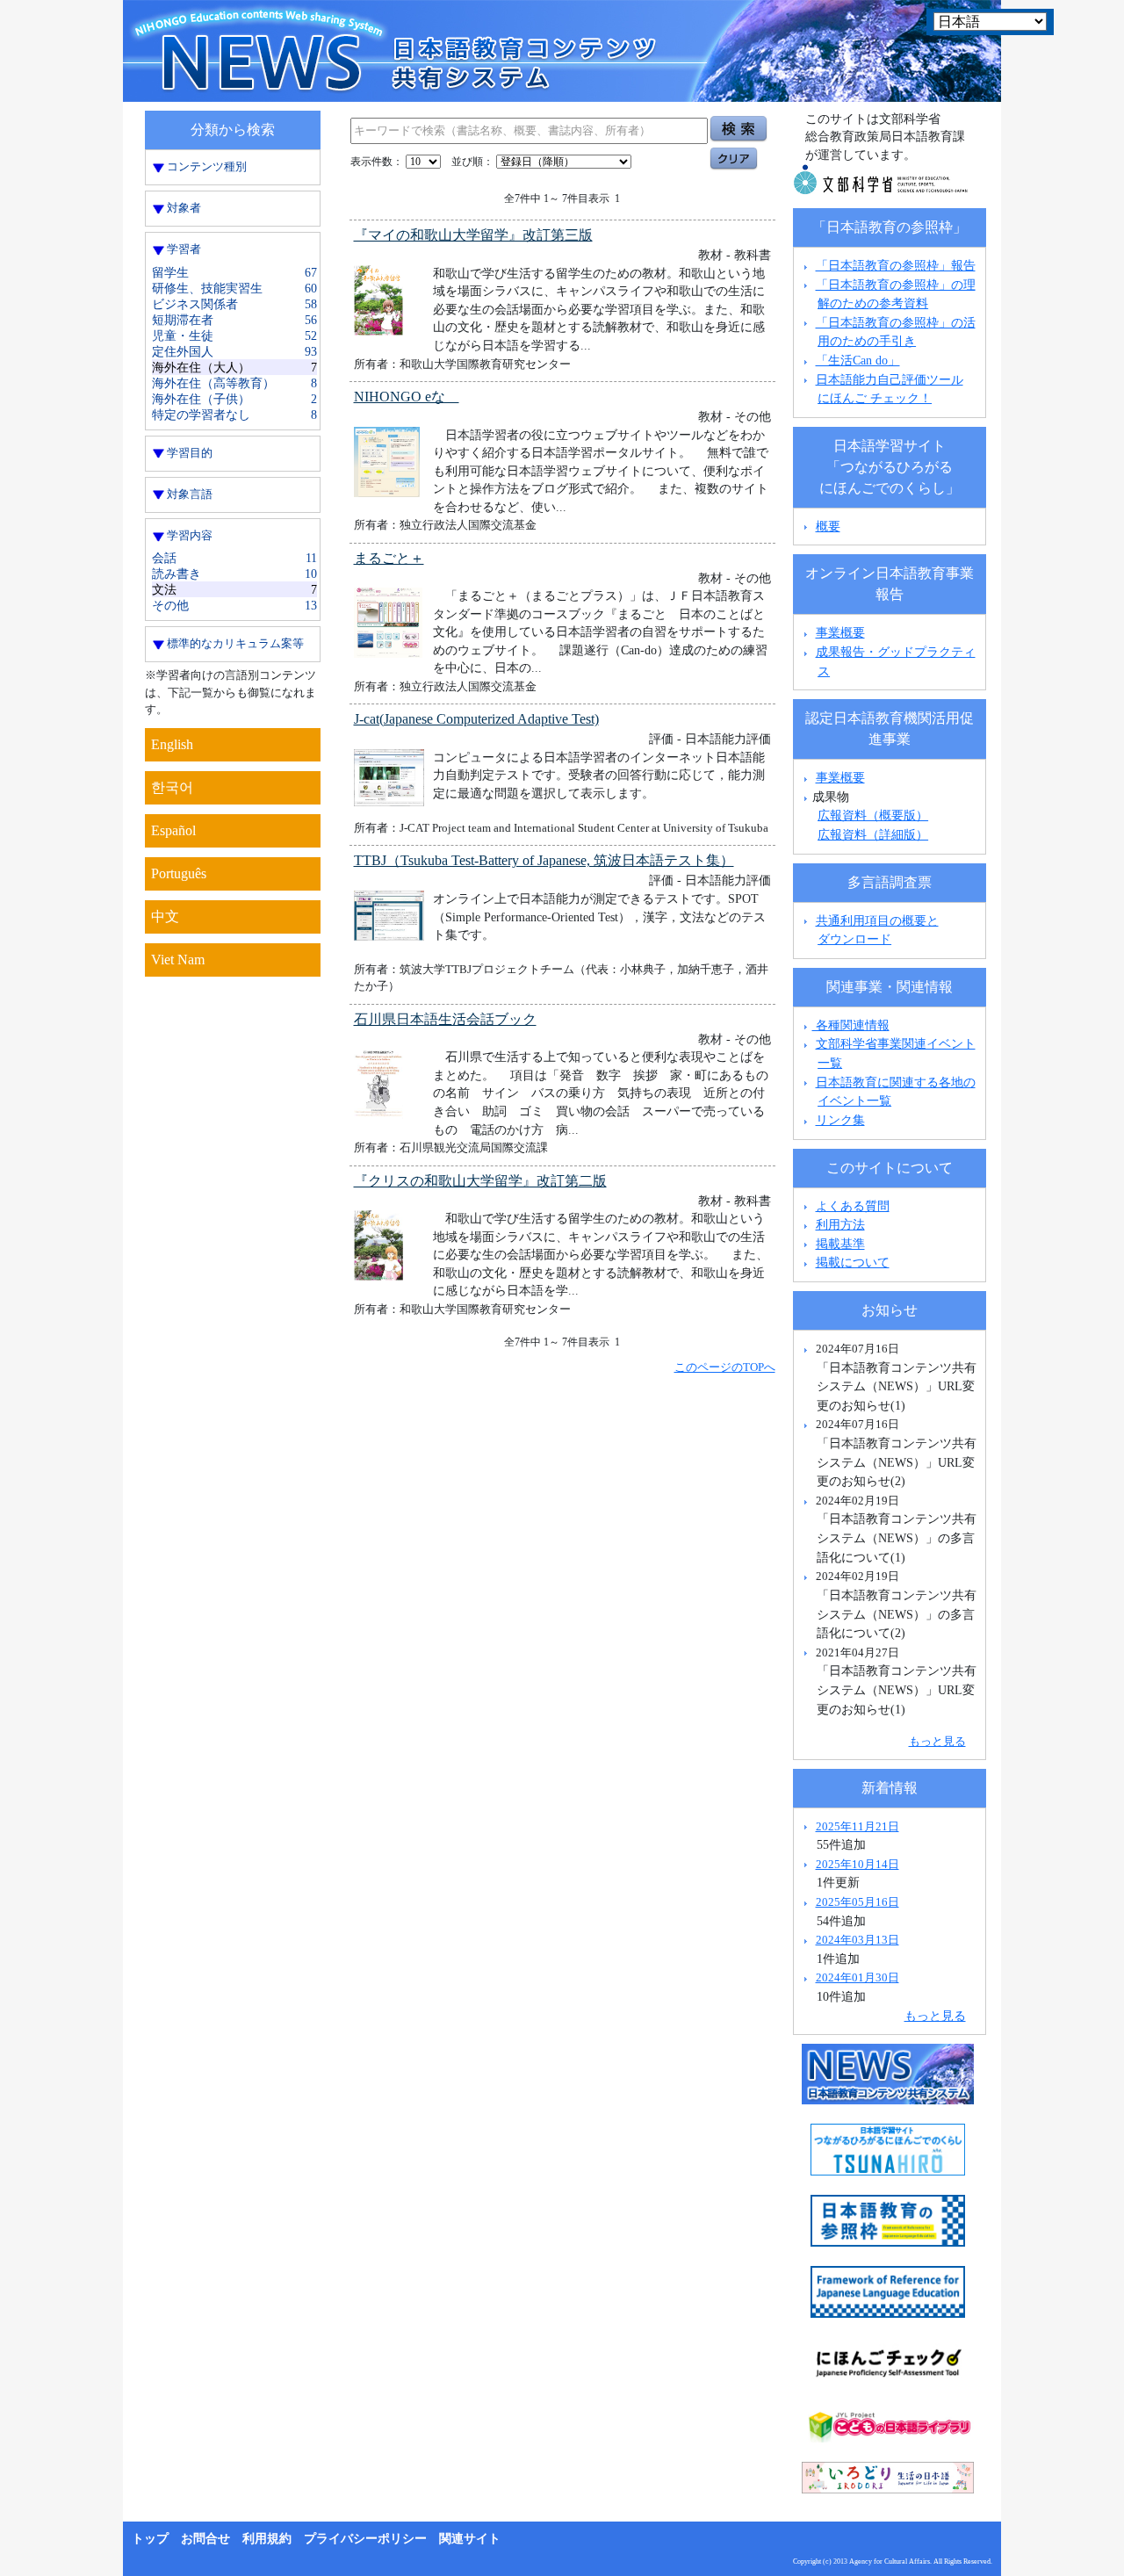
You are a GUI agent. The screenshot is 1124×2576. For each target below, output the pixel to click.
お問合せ (205, 2539)
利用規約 (267, 2539)
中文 (165, 916)
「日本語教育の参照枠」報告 (896, 265)
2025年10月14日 (857, 1864)
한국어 (172, 787)
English (172, 744)
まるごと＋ (389, 558)
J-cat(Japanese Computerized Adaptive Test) (476, 719)
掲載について (853, 1262)
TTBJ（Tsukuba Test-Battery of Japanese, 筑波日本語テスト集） (544, 860)
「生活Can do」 (858, 360)
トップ (150, 2539)
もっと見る (937, 1741)
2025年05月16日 (857, 1902)
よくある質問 (853, 1206)
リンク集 (840, 1120)
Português (179, 873)
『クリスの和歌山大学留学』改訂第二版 (480, 1181)
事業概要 (840, 632)
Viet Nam (178, 960)
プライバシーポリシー (365, 2539)
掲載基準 (840, 1244)
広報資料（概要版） (873, 815)
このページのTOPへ (725, 1367)
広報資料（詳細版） (873, 834)
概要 (828, 526)
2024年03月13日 (857, 1940)
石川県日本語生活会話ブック (445, 1019)
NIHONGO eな (407, 397)
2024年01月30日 (857, 1977)
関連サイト (470, 2539)
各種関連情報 (851, 1025)
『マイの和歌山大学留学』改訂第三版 (473, 235)
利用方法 (840, 1224)
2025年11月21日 (857, 1826)
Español (173, 830)
